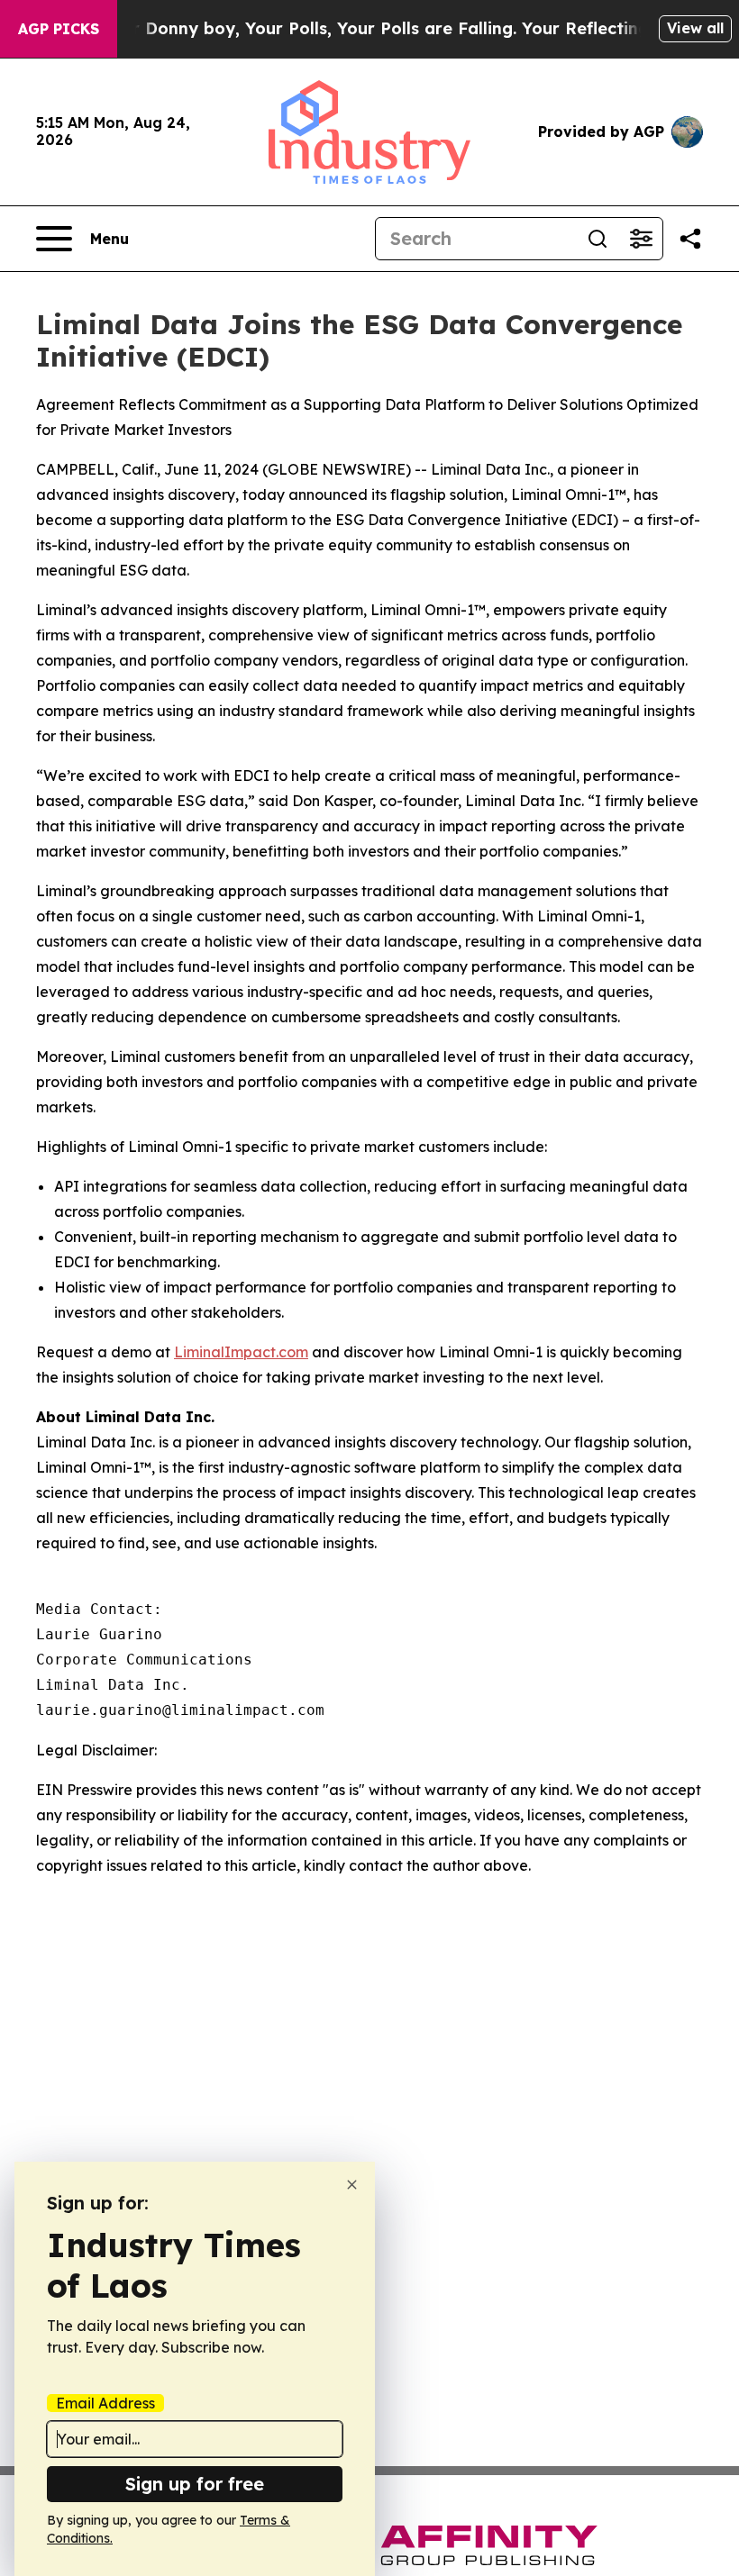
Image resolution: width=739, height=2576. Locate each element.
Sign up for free (195, 2484)
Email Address (105, 2403)
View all (695, 28)
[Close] (352, 2185)
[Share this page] (690, 239)
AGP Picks (59, 29)
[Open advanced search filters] (641, 239)
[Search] (598, 239)
